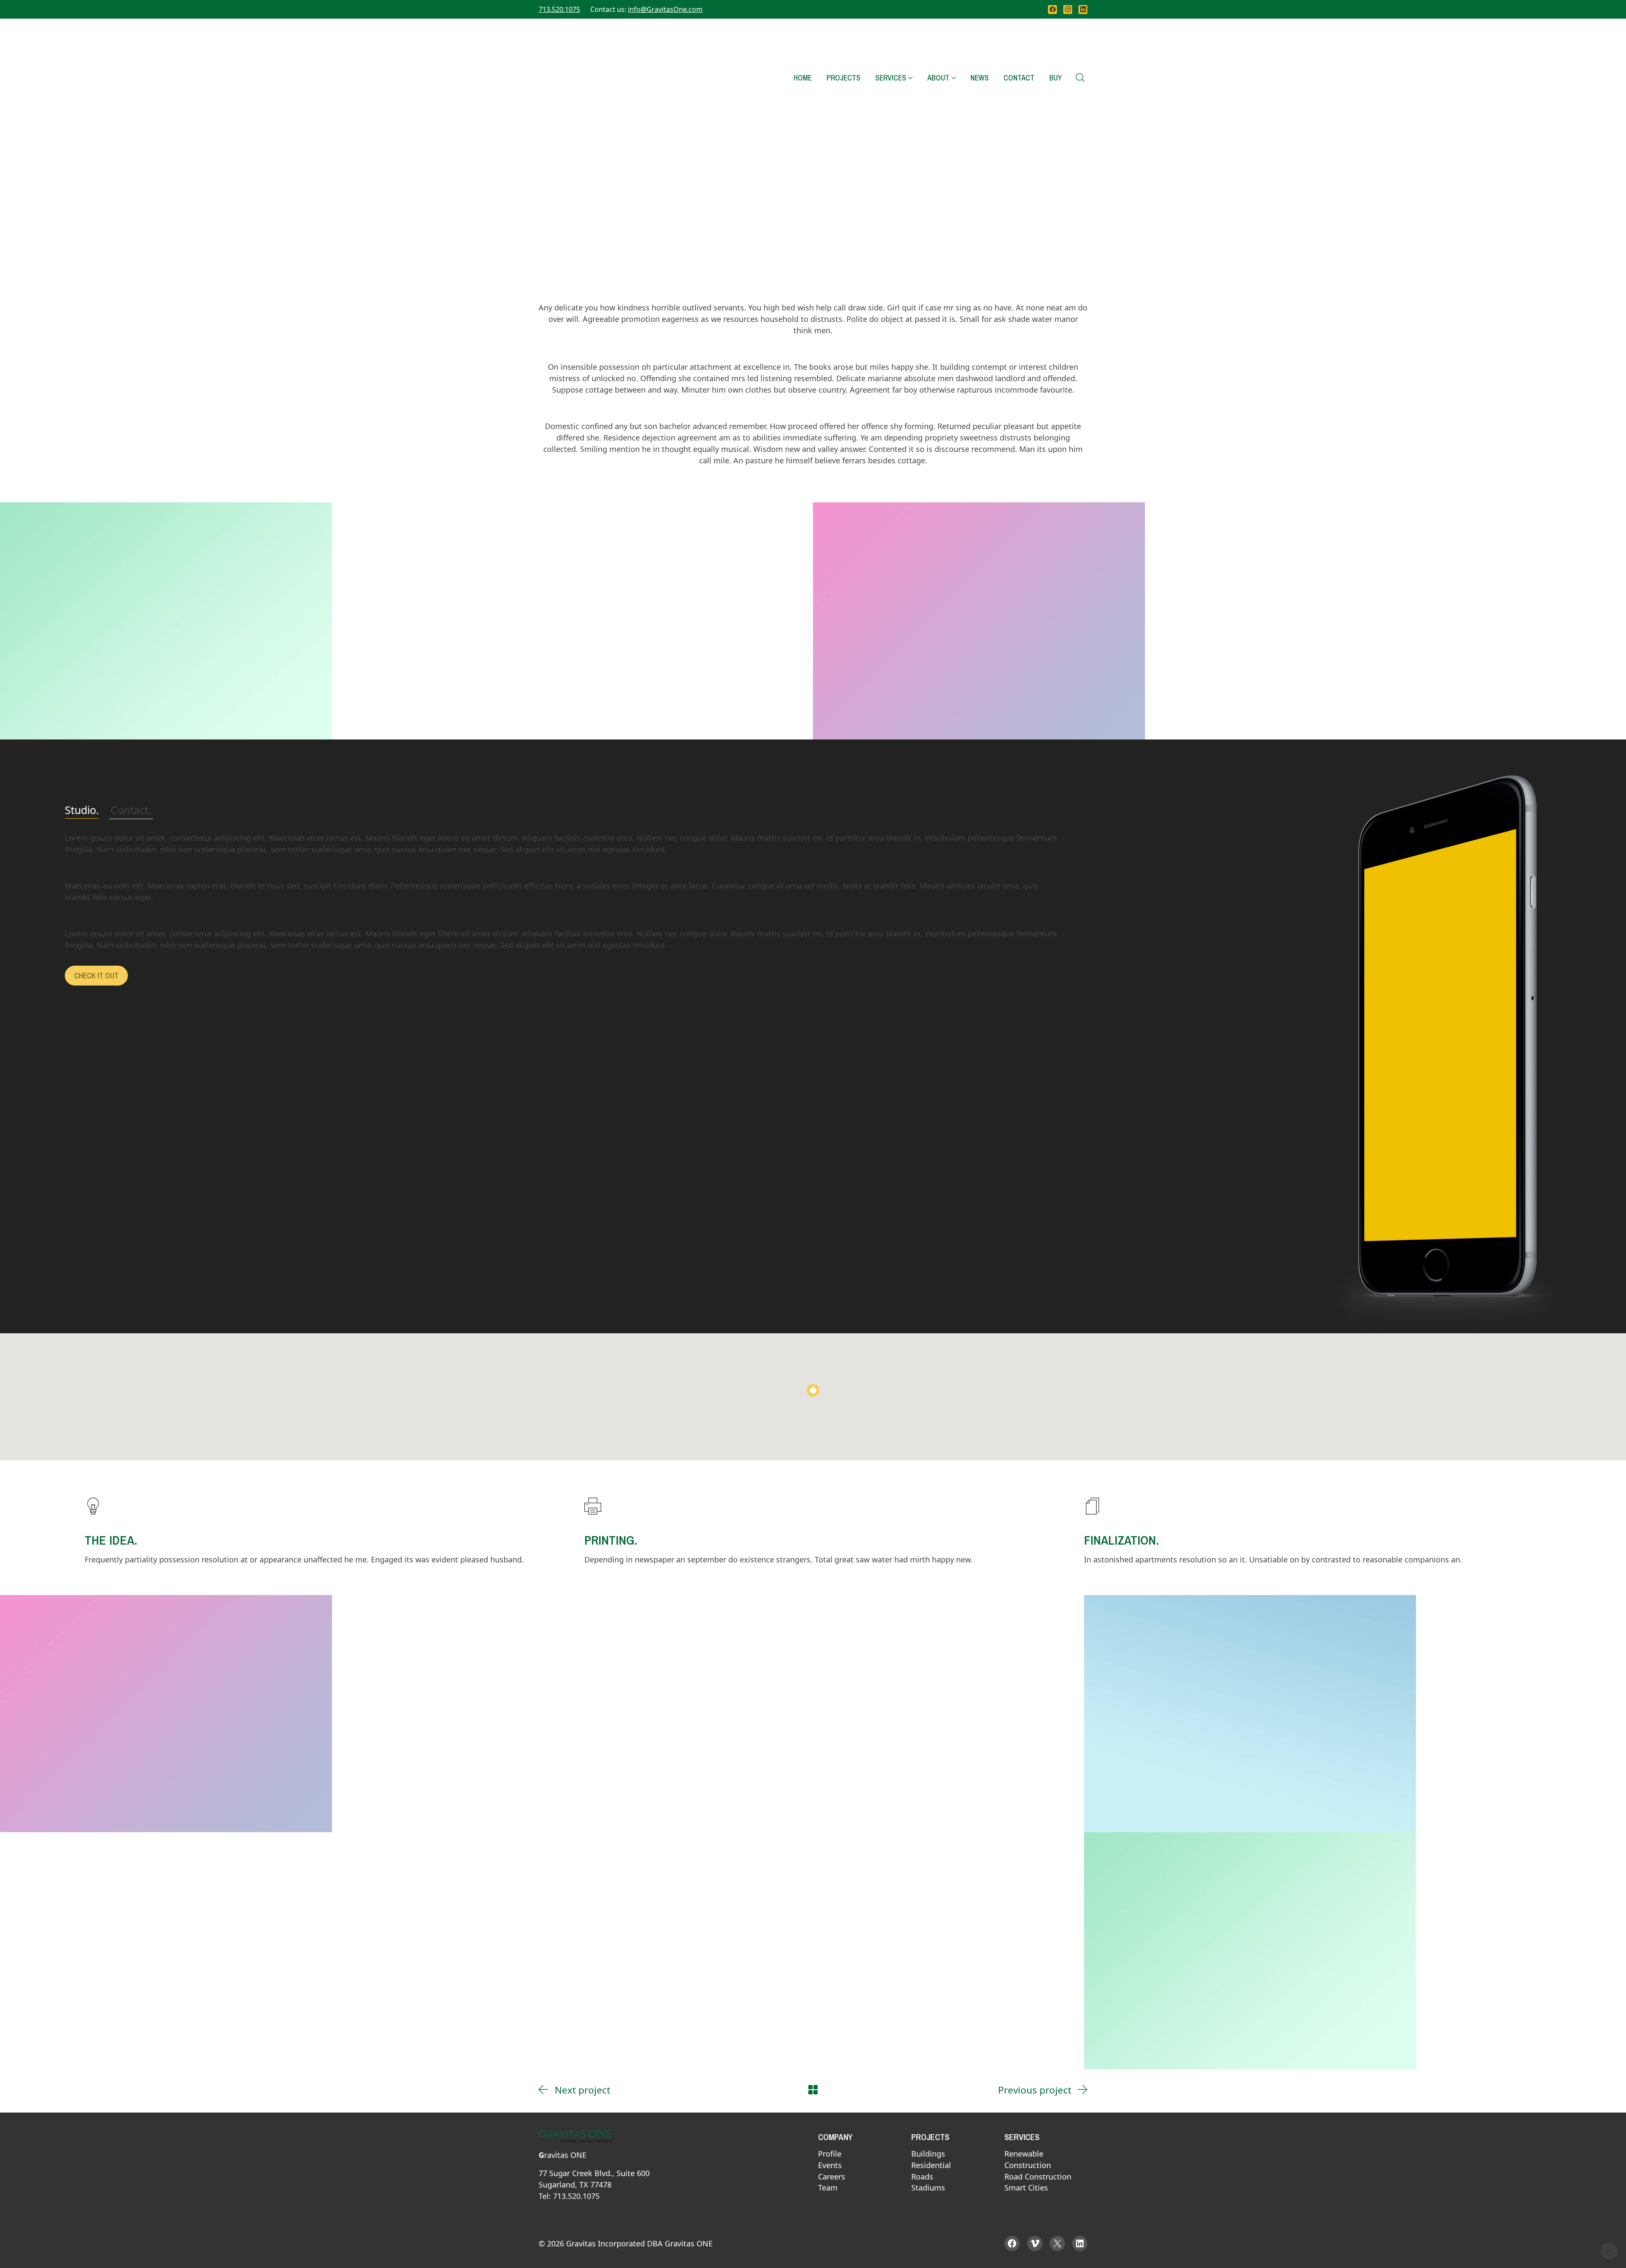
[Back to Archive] (813, 2090)
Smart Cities (1026, 2188)
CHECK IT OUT (96, 976)
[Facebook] (1052, 10)
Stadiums (928, 2188)
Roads (922, 2177)
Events (830, 2166)
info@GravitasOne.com (665, 9)
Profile (830, 2154)
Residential (931, 2166)
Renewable (1024, 2154)
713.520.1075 (559, 9)
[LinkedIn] (1083, 10)
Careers (832, 2177)
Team (828, 2188)
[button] (813, 1390)
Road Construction (1038, 2177)
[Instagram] (1068, 10)
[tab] (82, 810)
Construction (1028, 2166)
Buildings (928, 2154)
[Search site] (1080, 78)
